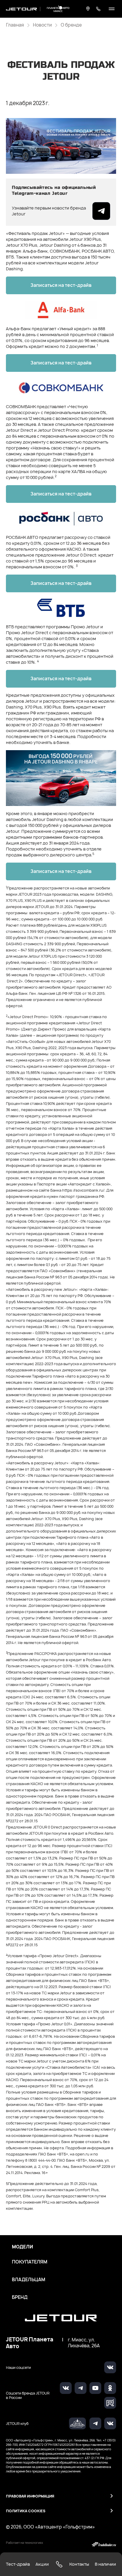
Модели (23, 2247)
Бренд (20, 2297)
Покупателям (30, 2262)
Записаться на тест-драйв (61, 285)
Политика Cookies (26, 2511)
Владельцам (29, 2280)
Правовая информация (30, 2496)
